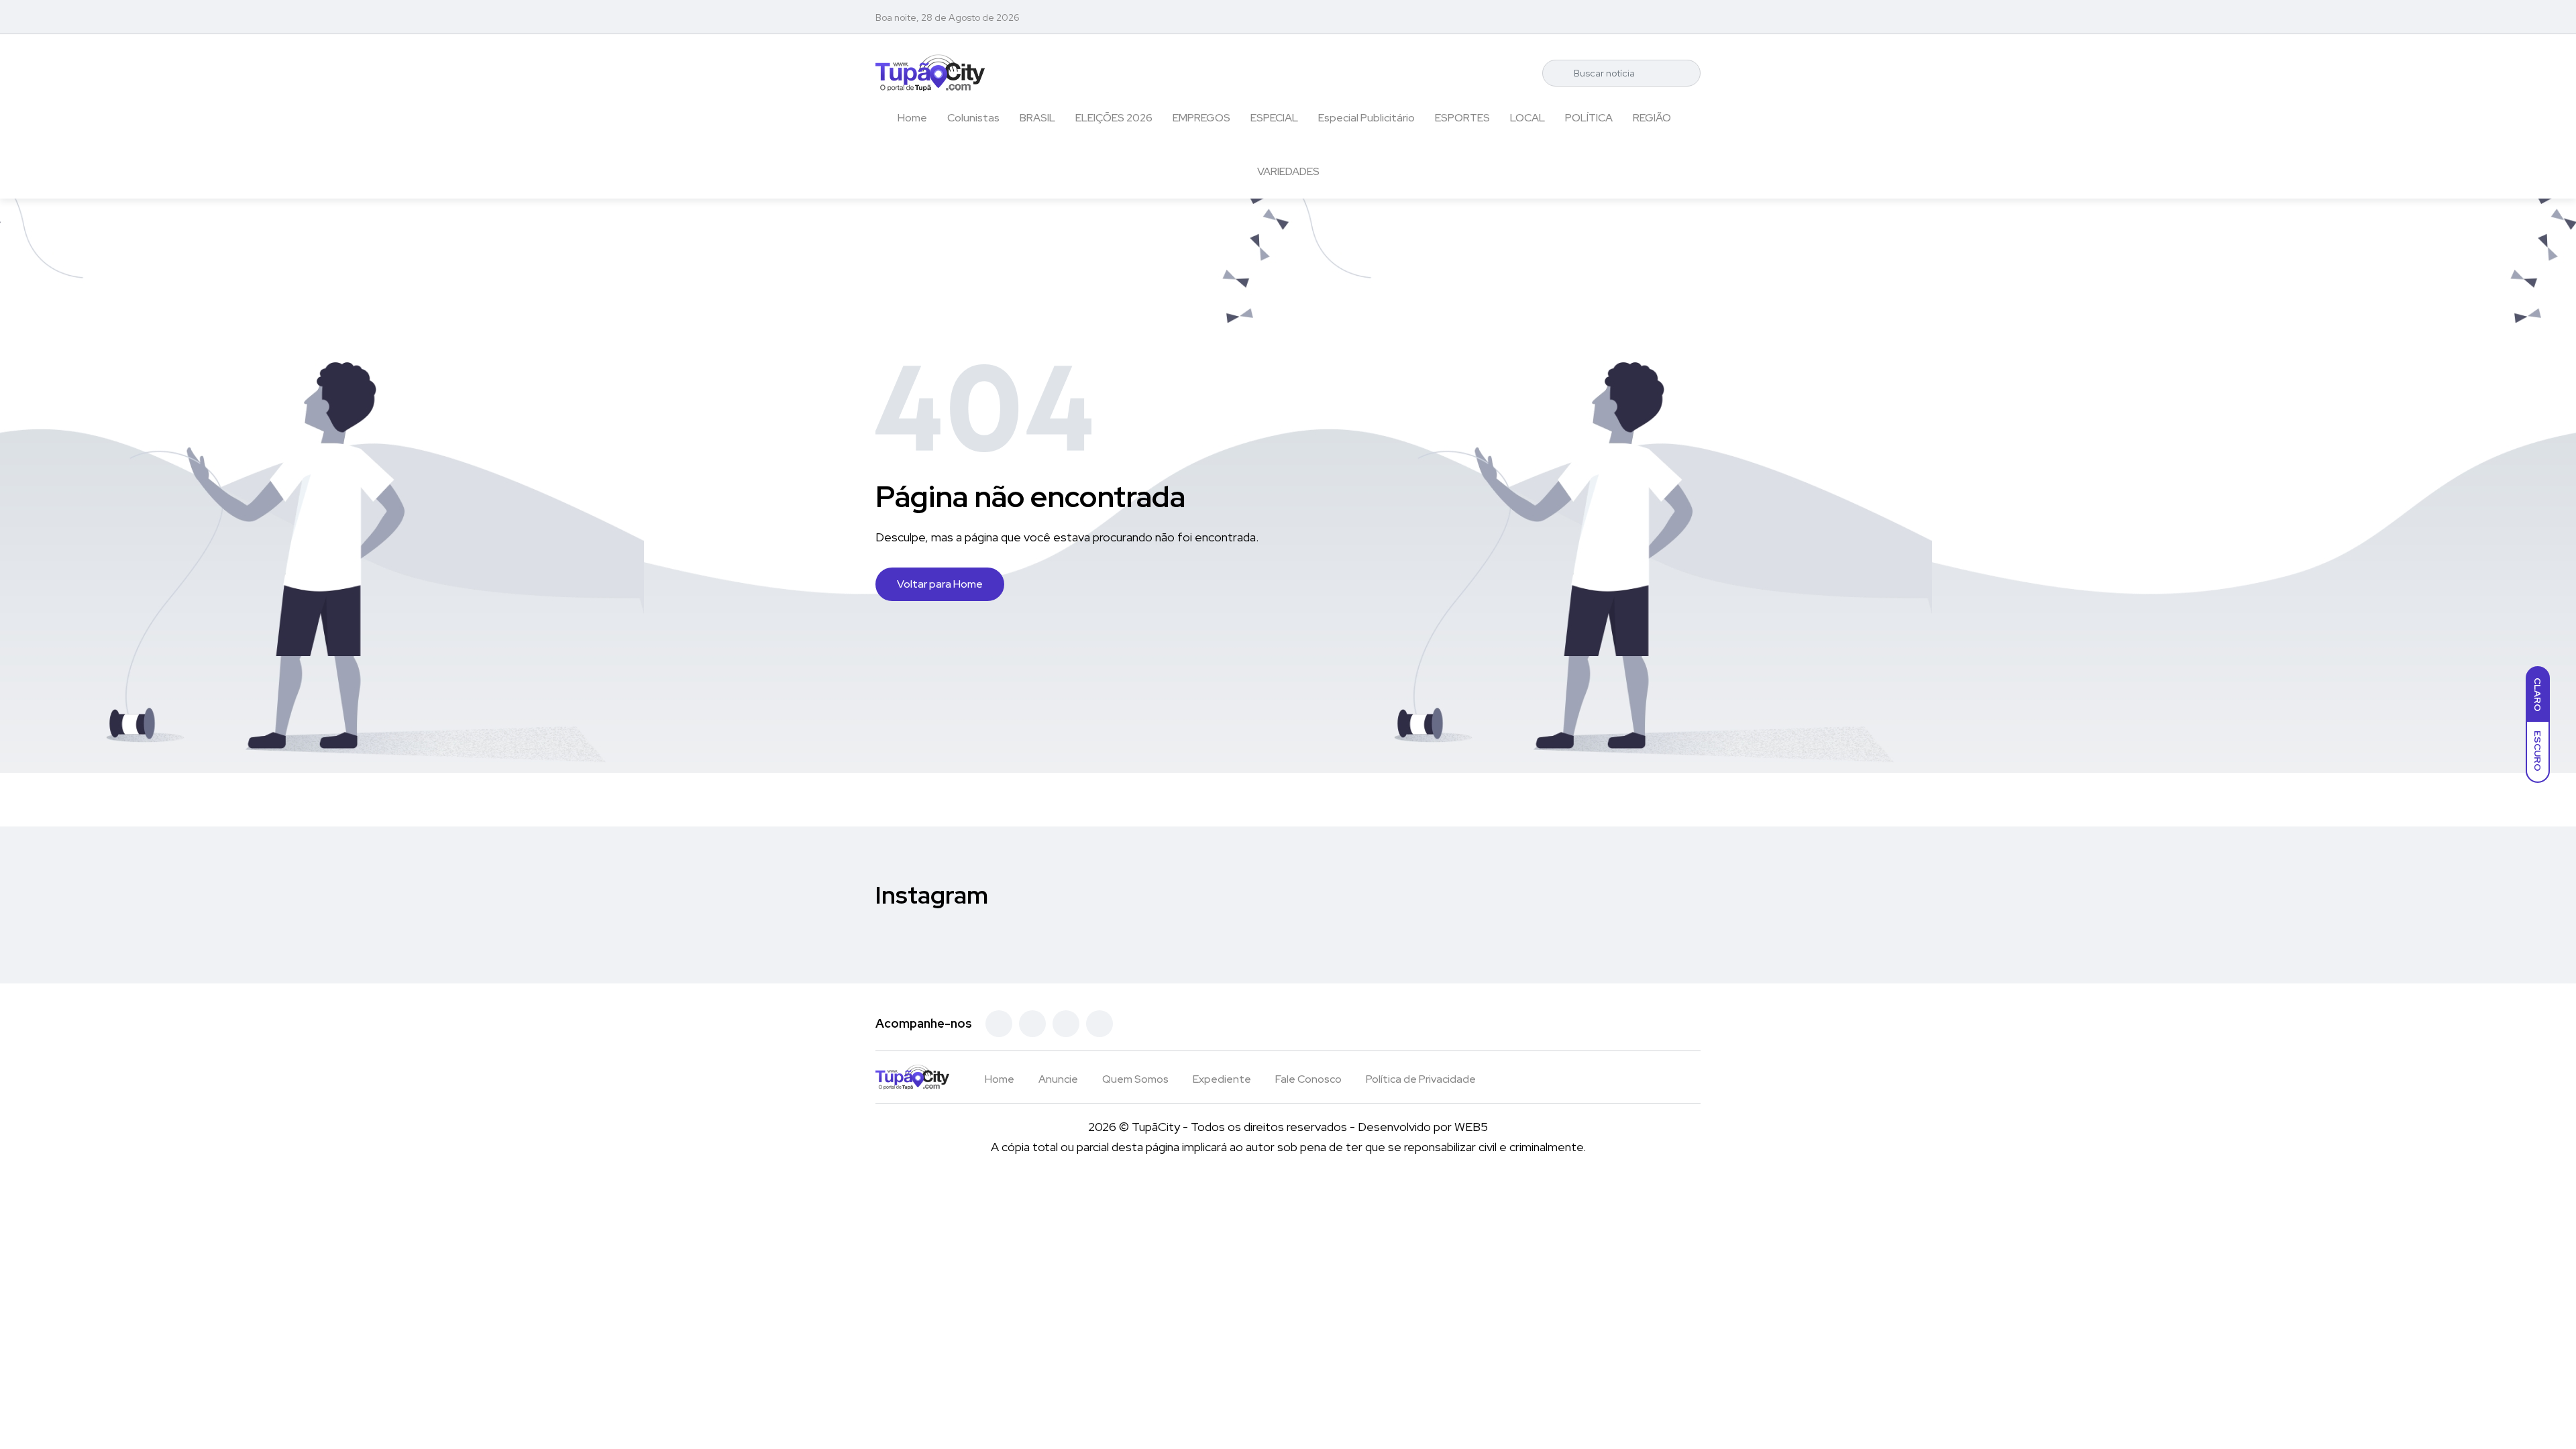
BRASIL (1037, 118)
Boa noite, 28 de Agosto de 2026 (948, 17)
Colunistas (973, 118)
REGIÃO (1652, 118)
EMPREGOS (1201, 118)
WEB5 (1471, 1127)
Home (912, 118)
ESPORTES (1462, 118)
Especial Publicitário (1366, 118)
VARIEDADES (1288, 171)
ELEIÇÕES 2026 (1114, 118)
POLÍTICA (1589, 118)
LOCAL (1527, 118)
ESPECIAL (1274, 118)
